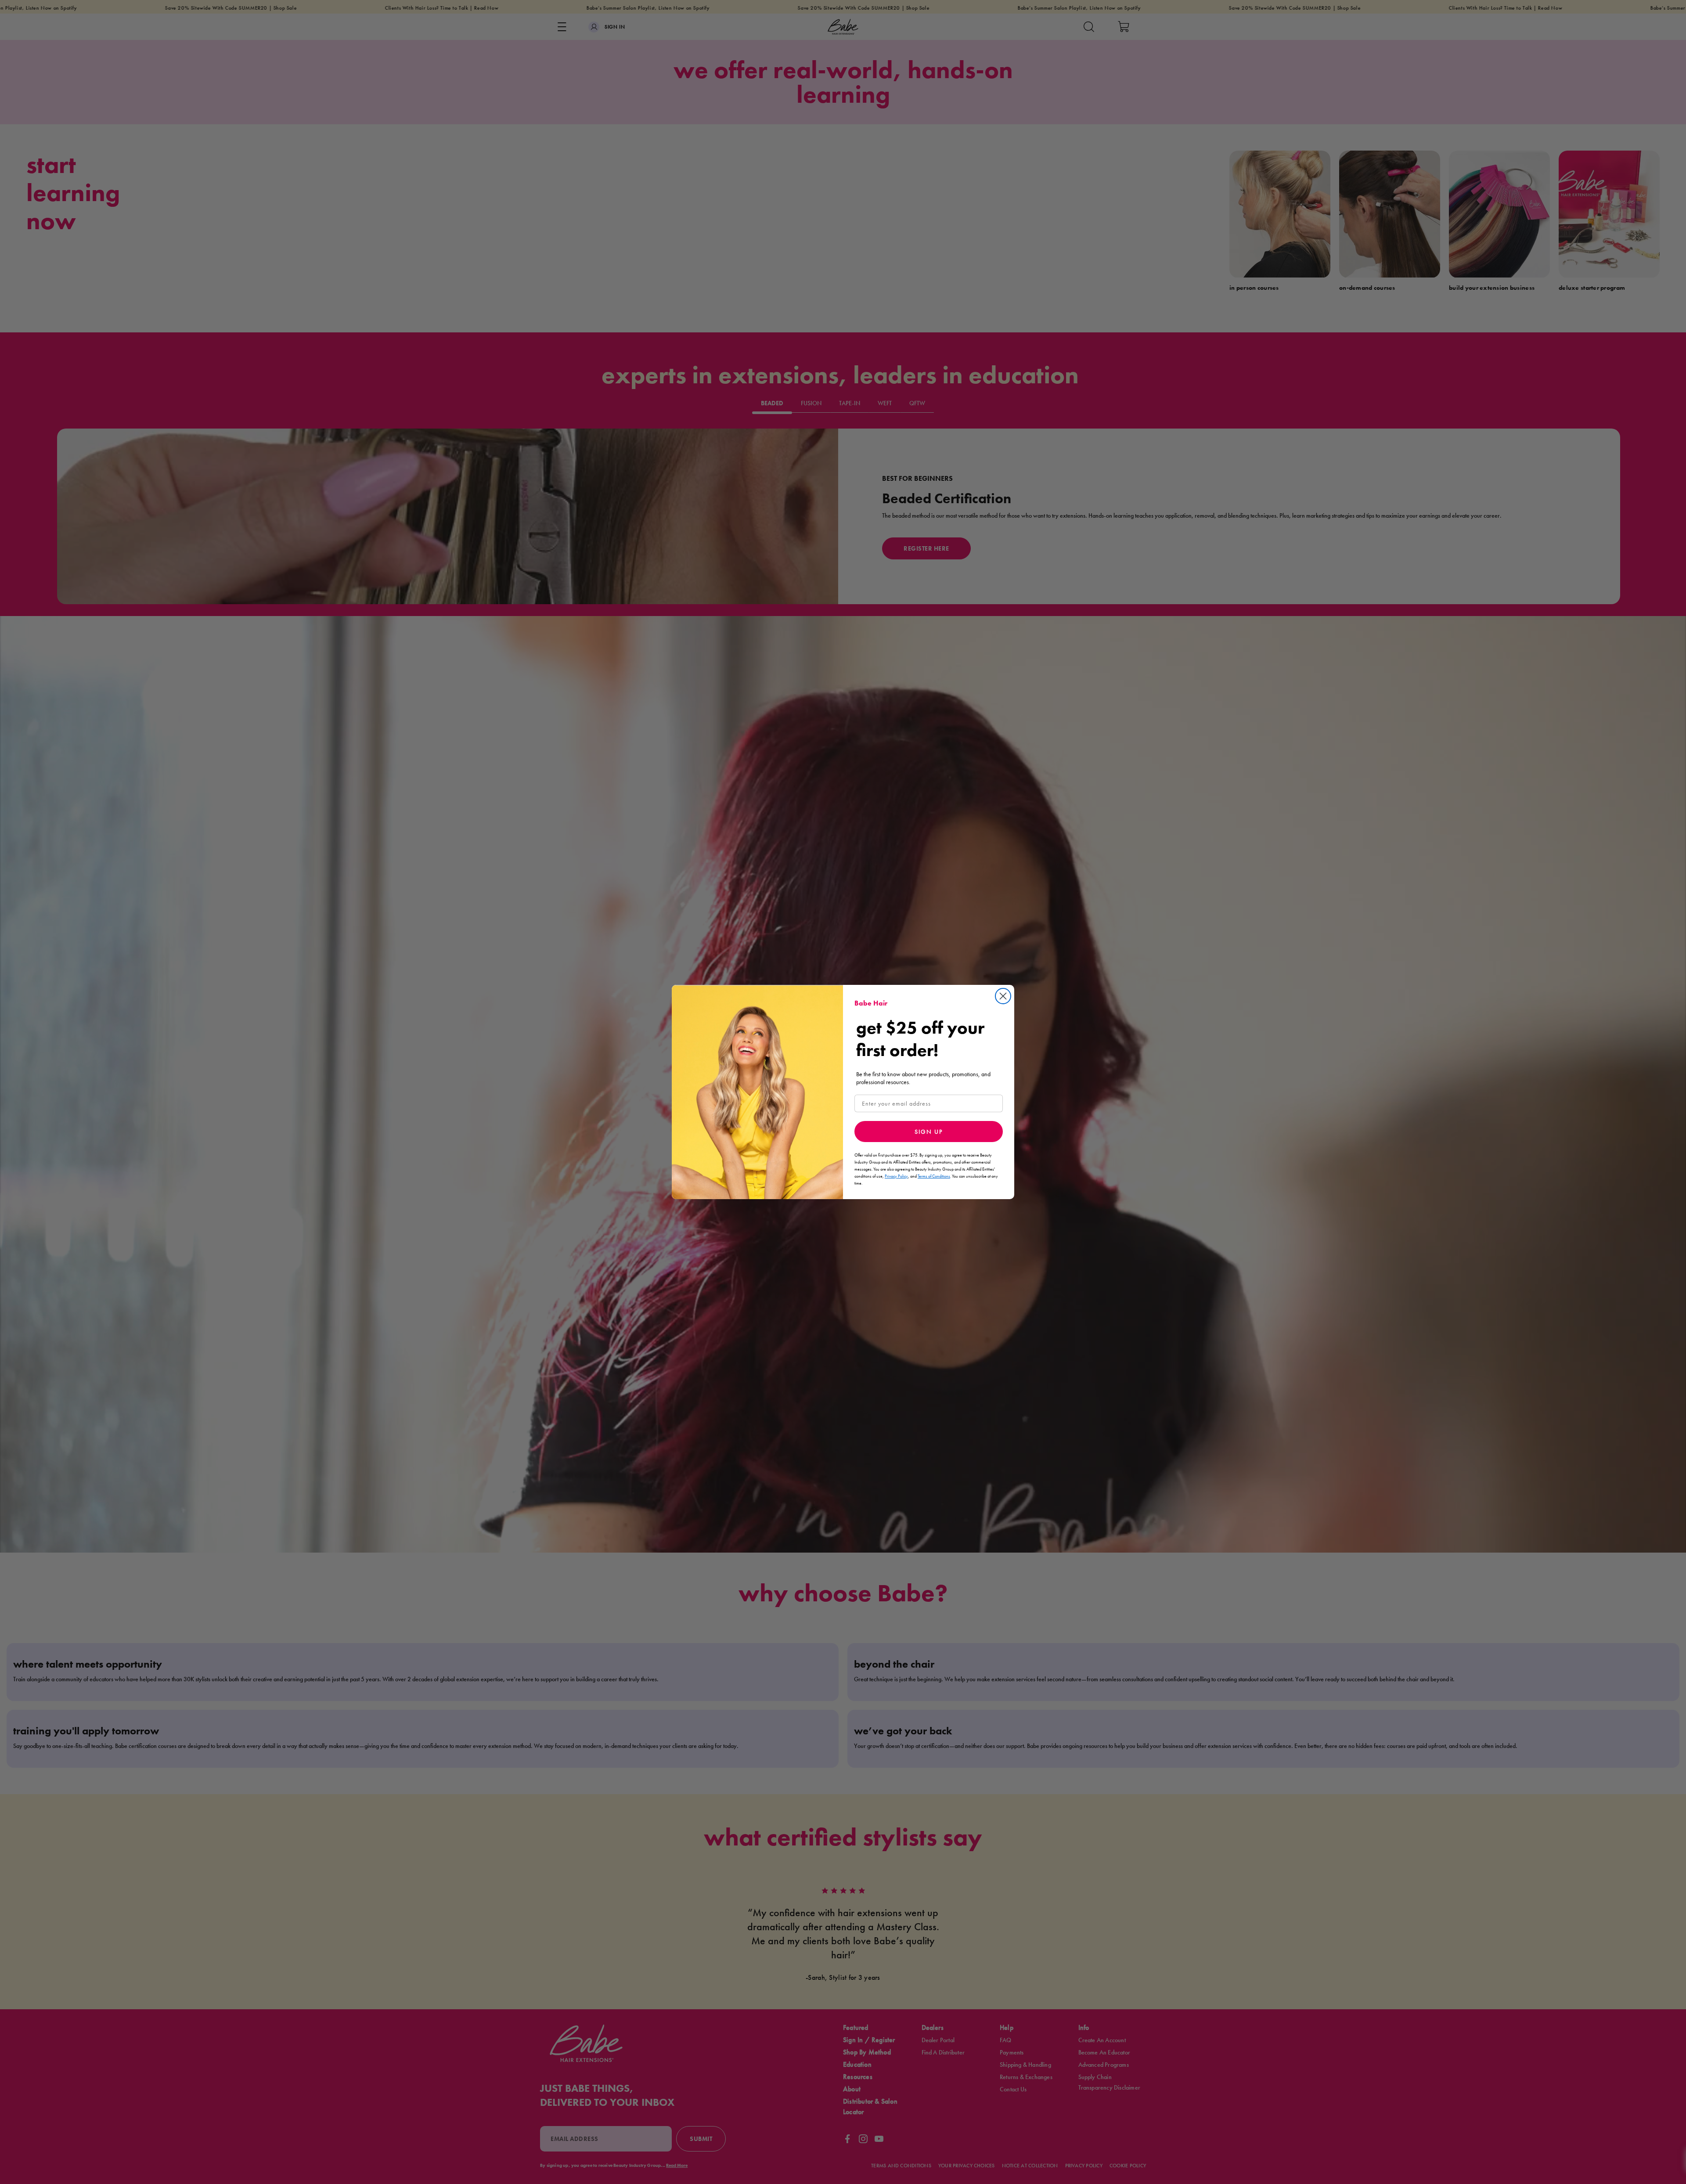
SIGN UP (929, 1132)
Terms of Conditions (934, 1176)
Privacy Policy (896, 1176)
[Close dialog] (1003, 996)
